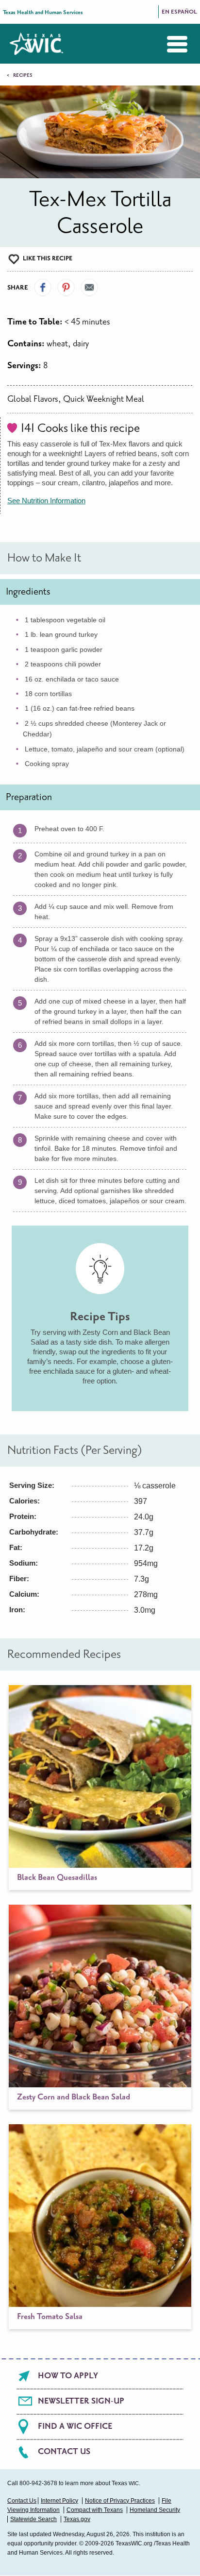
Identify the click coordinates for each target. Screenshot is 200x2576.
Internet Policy (59, 2501)
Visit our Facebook (43, 288)
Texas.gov (77, 2519)
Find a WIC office (75, 2426)
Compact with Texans (95, 2510)
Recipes (23, 75)
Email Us (89, 288)
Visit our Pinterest (66, 288)
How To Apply (68, 2376)
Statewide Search (33, 2519)
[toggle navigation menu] (170, 44)
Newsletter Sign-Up (81, 2401)
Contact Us (64, 2452)
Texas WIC (36, 44)
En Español (179, 12)
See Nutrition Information (46, 501)
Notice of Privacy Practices (120, 2501)
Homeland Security (155, 2510)
